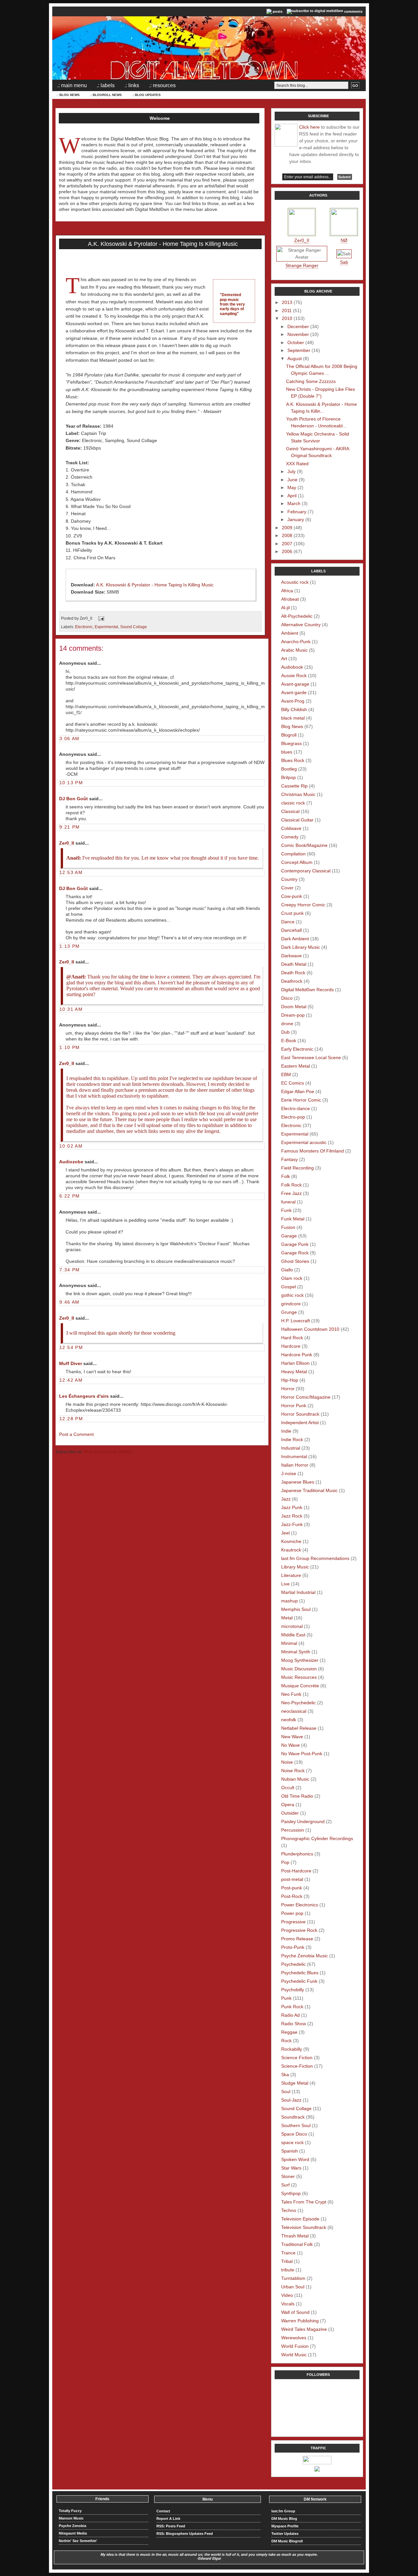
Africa (287, 591)
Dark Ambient (295, 939)
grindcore (291, 1304)
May (292, 487)
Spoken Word (295, 2159)
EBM (286, 1074)
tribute (288, 2270)
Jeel (285, 1533)
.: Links (132, 85)
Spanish (289, 2151)
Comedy (290, 837)
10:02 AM (71, 1146)
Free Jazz (291, 1193)
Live (285, 1584)
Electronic (84, 627)
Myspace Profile (285, 2526)
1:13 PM (70, 946)
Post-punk (292, 1888)
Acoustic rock (295, 582)
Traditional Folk (297, 2244)
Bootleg (289, 769)
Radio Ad (290, 2015)
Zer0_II (67, 843)
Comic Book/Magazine (304, 845)
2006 (287, 551)
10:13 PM (71, 783)
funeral (288, 1202)
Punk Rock (292, 2007)
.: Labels (106, 85)
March (294, 503)
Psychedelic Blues (300, 1973)
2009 (287, 528)
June (292, 480)
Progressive (293, 1922)
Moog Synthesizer (300, 1660)
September (299, 350)
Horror (288, 1389)
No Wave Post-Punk (302, 1754)
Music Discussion (299, 1669)
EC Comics (293, 1083)
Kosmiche (291, 1541)
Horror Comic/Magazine (306, 1397)
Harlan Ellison (295, 1363)
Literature (291, 1575)
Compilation (293, 854)
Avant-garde (294, 692)
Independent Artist (300, 1423)
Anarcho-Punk (296, 642)
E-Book (289, 1041)
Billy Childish (294, 709)
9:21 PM (70, 827)
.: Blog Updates (146, 95)
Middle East (293, 1635)
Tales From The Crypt (304, 2202)
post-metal (292, 1879)
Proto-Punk (293, 1947)
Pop (285, 1862)
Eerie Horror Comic (301, 1100)
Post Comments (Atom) (108, 1452)
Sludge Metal (295, 2083)
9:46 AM (70, 1302)
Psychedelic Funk (299, 1981)
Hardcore (291, 1346)
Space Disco (294, 2134)
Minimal (289, 1643)
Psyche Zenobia (72, 2526)
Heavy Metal (294, 1372)
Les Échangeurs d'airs (84, 1396)
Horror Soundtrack (300, 1414)
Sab (344, 262)
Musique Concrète (300, 1686)
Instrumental (294, 1456)
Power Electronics (300, 1905)
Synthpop (291, 2193)
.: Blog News (68, 95)
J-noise (289, 1473)
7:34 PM (70, 1270)
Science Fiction (297, 2058)
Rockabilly (292, 2049)
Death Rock (293, 973)
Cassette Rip (294, 786)
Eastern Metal (296, 1066)
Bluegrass (291, 743)
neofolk (289, 1720)
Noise (287, 1762)
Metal (287, 1618)
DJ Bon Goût (73, 799)
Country (289, 879)
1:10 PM (70, 1047)
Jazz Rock (292, 1516)
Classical (290, 811)
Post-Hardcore (296, 1871)
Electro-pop (293, 1117)
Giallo (287, 1270)
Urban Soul (293, 2287)
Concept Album (297, 862)
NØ (344, 240)
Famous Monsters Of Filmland (313, 1151)
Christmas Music (298, 794)
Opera (288, 1805)
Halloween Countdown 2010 (310, 1329)
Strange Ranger (302, 265)
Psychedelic (293, 1964)
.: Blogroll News (106, 95)
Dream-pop (293, 1015)
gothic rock (292, 1295)
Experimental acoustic (304, 1142)
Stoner (288, 2176)
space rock (292, 2142)
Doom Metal (294, 1007)
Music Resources (299, 1677)
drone (287, 1024)
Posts (278, 11)
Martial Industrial (298, 1592)
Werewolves (294, 2338)
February (297, 512)
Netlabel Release (299, 1728)
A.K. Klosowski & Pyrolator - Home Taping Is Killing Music (163, 244)
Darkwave (291, 956)
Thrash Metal (295, 2236)
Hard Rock (292, 1338)
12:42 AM (71, 1380)
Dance (288, 922)
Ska (285, 2075)
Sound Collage (134, 627)
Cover (287, 888)
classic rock (293, 803)
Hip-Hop (290, 1380)
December (298, 326)
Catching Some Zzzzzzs (311, 381)
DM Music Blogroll (287, 2541)
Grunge (289, 1312)
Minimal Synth (296, 1652)
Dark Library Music (301, 947)
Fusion (288, 1227)
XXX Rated (297, 464)
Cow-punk (292, 896)
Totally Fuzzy (70, 2511)
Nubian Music (295, 1779)
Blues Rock (293, 760)
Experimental (106, 627)
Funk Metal (293, 1219)
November (298, 334)
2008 (287, 535)
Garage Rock (295, 1253)
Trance (288, 2253)
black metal (293, 718)
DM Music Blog (284, 2519)
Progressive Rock (299, 1930)
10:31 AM (71, 1009)
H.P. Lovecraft (296, 1321)
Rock (286, 2041)
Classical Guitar (297, 820)
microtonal (292, 1626)
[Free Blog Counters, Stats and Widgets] (317, 2470)
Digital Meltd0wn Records (307, 990)
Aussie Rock (294, 676)
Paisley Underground (303, 1821)
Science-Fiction (297, 2066)
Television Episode (300, 2219)
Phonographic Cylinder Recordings (317, 1838)
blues (287, 752)
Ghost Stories (295, 1261)
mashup (289, 1601)
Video (287, 2295)
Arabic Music (294, 650)
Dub (285, 1032)
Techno (289, 2210)
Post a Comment (76, 1434)
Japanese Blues (298, 1482)
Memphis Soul (296, 1609)
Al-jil (285, 608)
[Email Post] (100, 618)
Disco (287, 998)
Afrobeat (290, 599)
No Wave (290, 1745)
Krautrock (291, 1550)
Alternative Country (301, 625)
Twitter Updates (285, 2534)
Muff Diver (71, 1363)
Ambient (290, 633)
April (292, 496)
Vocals (288, 2304)
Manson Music (71, 2518)
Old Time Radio (297, 1796)
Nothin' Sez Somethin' (78, 2541)
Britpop (289, 777)
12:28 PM (71, 1419)
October (296, 342)
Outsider (290, 1813)
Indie (286, 1431)
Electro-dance (296, 1108)
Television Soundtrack (304, 2227)
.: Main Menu (72, 85)
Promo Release (297, 1939)
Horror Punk (294, 1406)
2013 (287, 302)
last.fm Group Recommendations (315, 1558)
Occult (288, 1788)
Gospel (289, 1287)
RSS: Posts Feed (171, 2526)
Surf (285, 2185)
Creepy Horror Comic (303, 905)
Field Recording (297, 1168)
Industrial (291, 1448)
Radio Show (294, 2024)
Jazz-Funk (292, 1524)
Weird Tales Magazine (304, 2329)
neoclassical (294, 1711)
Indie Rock (292, 1439)
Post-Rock (292, 1896)
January (296, 519)
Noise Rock (293, 1771)
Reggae (289, 2032)
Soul (286, 2091)
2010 (287, 318)
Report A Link (168, 2519)
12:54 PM (71, 1347)
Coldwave (291, 828)
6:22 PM (70, 1196)
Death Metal (294, 964)
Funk (286, 1210)
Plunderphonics (297, 1854)
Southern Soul (296, 2125)
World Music (294, 2355)
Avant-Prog (293, 701)
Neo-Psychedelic (298, 1703)
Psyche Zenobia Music (305, 1956)
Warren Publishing (300, 2321)
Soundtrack (293, 2117)
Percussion (293, 1830)
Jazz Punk (292, 1507)
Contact (163, 2511)
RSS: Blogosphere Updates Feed (185, 2534)
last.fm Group (283, 2511)
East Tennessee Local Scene (311, 1057)
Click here (309, 127)
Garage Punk (295, 1244)
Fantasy (289, 1159)
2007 (287, 544)
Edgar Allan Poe (298, 1091)
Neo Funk (291, 1694)
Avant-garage (295, 684)
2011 (287, 310)
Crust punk (292, 913)
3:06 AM (70, 739)
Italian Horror (295, 1465)
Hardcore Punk (297, 1355)
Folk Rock (291, 1185)
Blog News (292, 726)
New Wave (292, 1737)
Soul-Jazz (291, 2100)
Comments (353, 11)
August (295, 358)
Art (284, 659)
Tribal (287, 2261)
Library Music (295, 1567)
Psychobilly (293, 1990)
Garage (289, 1236)
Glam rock (292, 1278)
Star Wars (291, 2168)
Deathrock (292, 981)
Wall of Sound (295, 2312)
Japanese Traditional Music (309, 1490)
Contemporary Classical (306, 871)
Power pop (292, 1913)
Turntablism (293, 2278)
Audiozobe (71, 1162)
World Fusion (295, 2346)
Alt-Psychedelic (297, 616)
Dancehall (291, 930)
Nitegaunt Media (73, 2533)
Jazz (286, 1499)
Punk (286, 1998)
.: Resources (162, 85)
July (291, 471)
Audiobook (292, 667)
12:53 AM (71, 872)
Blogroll (289, 735)
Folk (286, 1176)
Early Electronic (297, 1049)
